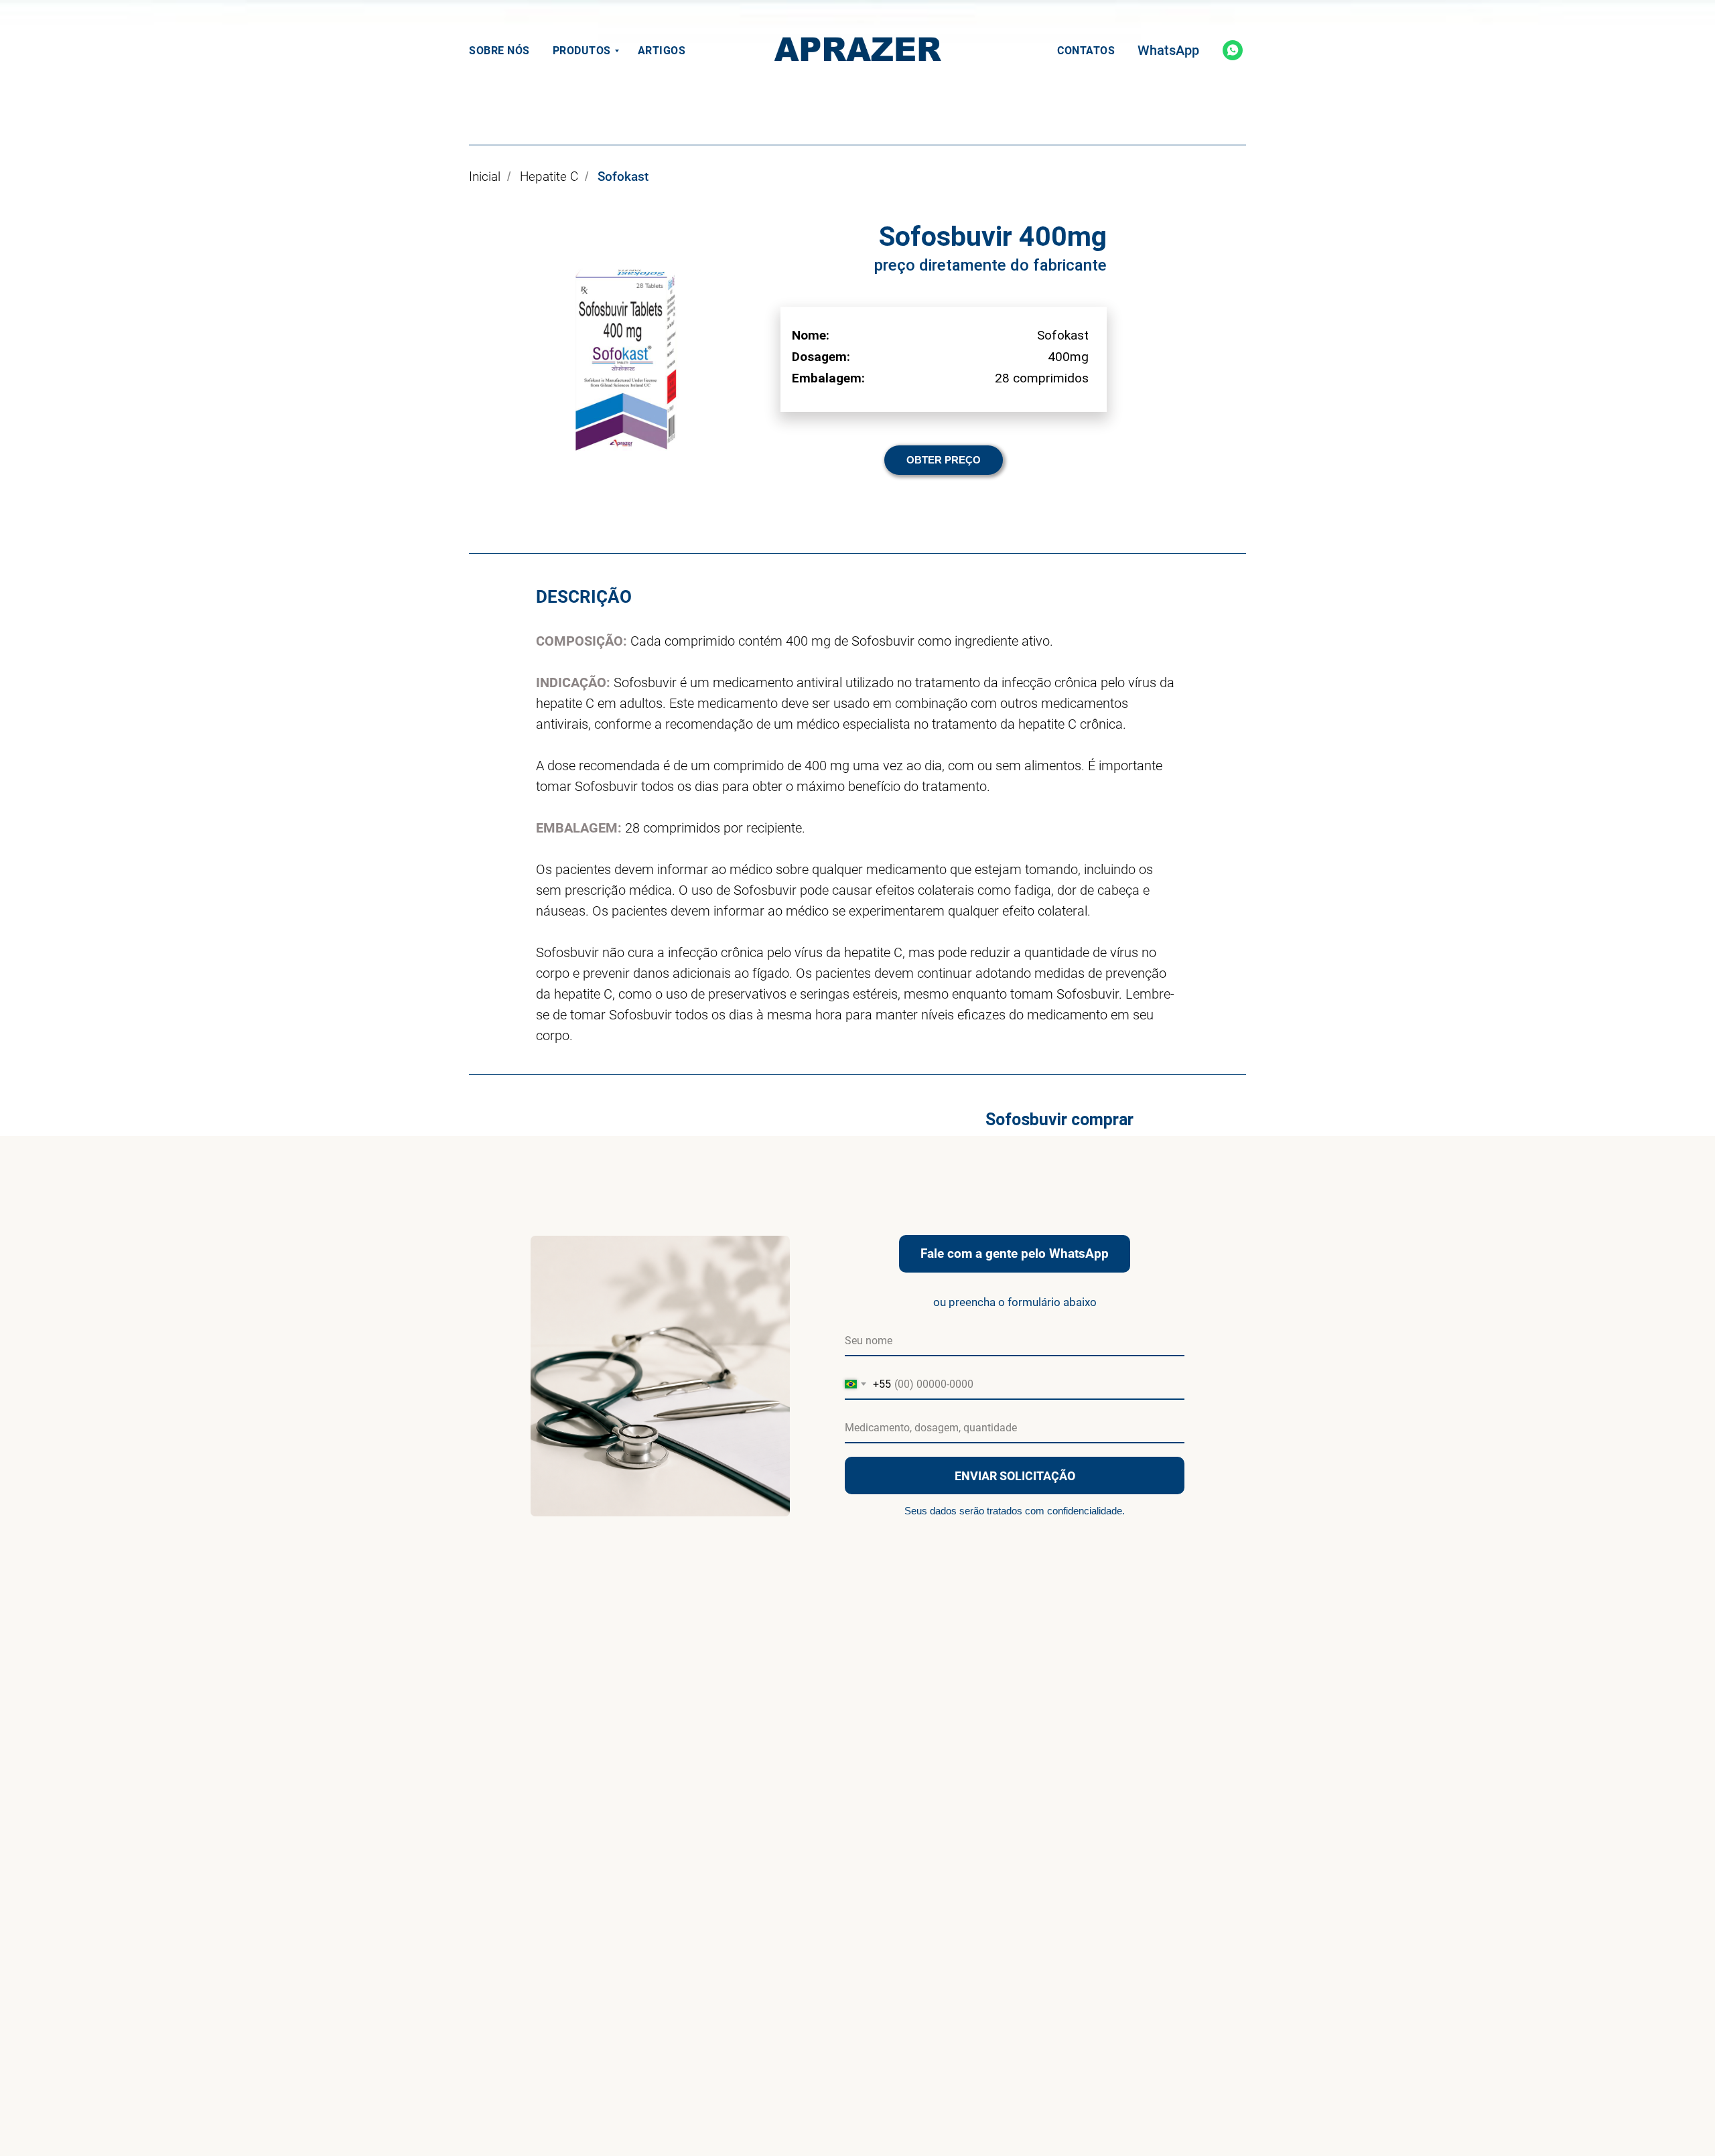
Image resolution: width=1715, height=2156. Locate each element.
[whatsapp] (1233, 50)
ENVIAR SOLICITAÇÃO (1015, 1476)
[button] (944, 460)
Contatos (1086, 51)
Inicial (485, 177)
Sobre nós (499, 51)
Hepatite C (549, 177)
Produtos (582, 51)
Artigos (662, 51)
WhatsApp (1168, 50)
